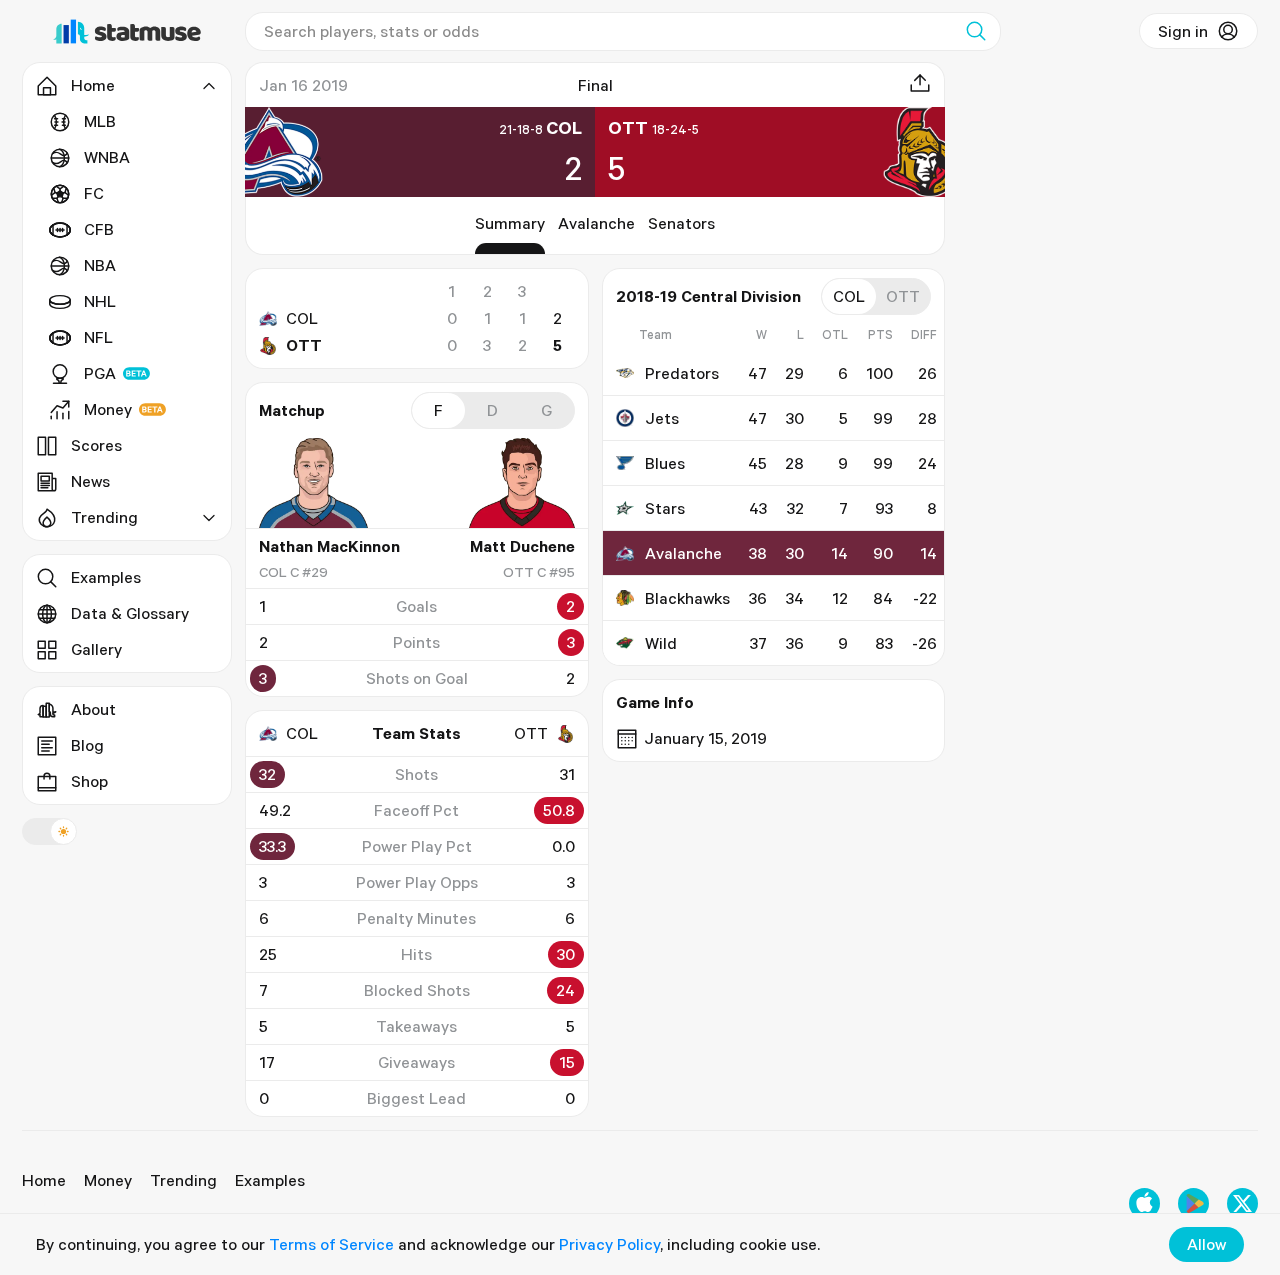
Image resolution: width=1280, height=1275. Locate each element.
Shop (89, 781)
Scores (96, 445)
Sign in (1183, 31)
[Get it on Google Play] (1193, 1203)
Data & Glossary (130, 613)
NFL (98, 337)
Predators (682, 373)
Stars (665, 508)
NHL (100, 301)
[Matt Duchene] (515, 483)
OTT (304, 345)
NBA (100, 265)
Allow (1206, 1244)
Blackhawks (687, 598)
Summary (510, 223)
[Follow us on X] (1242, 1203)
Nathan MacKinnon (329, 546)
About (93, 709)
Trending (183, 1180)
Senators (681, 223)
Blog (87, 745)
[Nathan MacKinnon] (319, 483)
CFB (99, 229)
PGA (100, 373)
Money (108, 409)
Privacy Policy (609, 1244)
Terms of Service (331, 1244)
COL (302, 318)
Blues (665, 463)
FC (94, 193)
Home (44, 1180)
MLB (100, 121)
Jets (662, 418)
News (90, 481)
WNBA (107, 157)
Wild (661, 643)
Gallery (96, 649)
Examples (106, 577)
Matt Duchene (522, 546)
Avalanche (596, 223)
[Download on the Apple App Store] (1144, 1203)
